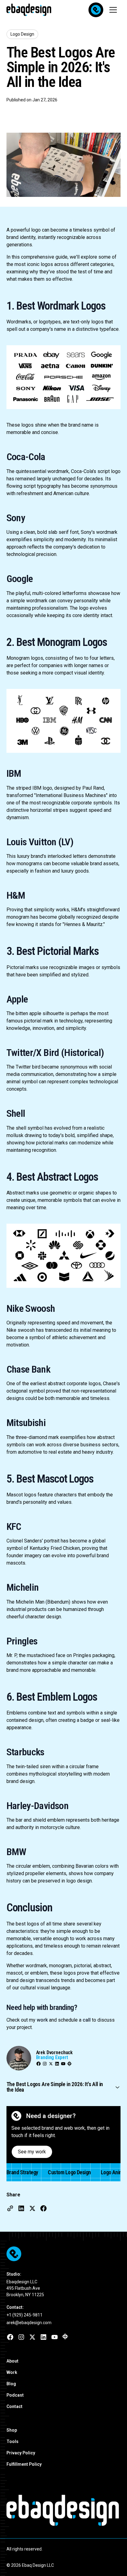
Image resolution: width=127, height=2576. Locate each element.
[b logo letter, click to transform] (25, 2510)
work (42, 2020)
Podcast (15, 2395)
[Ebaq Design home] (19, 2116)
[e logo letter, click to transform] (12, 2510)
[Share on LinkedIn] (21, 2208)
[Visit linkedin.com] (43, 2337)
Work (12, 2372)
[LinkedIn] (57, 2064)
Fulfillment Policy (24, 2464)
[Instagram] (45, 2064)
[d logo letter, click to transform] (61, 2510)
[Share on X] (32, 2208)
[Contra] (69, 2064)
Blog (11, 2384)
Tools (12, 2441)
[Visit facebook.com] (10, 2337)
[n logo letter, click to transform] (115, 2510)
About (12, 2361)
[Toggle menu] (113, 10)
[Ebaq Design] (64, 2254)
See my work (32, 2152)
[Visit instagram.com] (21, 2337)
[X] (51, 2064)
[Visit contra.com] (65, 2336)
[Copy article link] (10, 2208)
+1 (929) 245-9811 (25, 2315)
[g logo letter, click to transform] (102, 2510)
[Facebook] (39, 2064)
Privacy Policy (21, 2453)
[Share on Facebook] (43, 2208)
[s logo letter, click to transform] (85, 2510)
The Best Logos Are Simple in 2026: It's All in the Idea (55, 2087)
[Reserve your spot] (96, 10)
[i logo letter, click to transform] (94, 2510)
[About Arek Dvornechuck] (19, 2058)
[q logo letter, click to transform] (49, 2510)
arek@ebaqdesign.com (29, 2323)
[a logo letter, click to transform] (37, 2510)
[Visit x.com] (32, 2337)
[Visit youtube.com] (55, 2337)
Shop (12, 2430)
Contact (14, 2406)
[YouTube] (63, 2064)
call (87, 2020)
